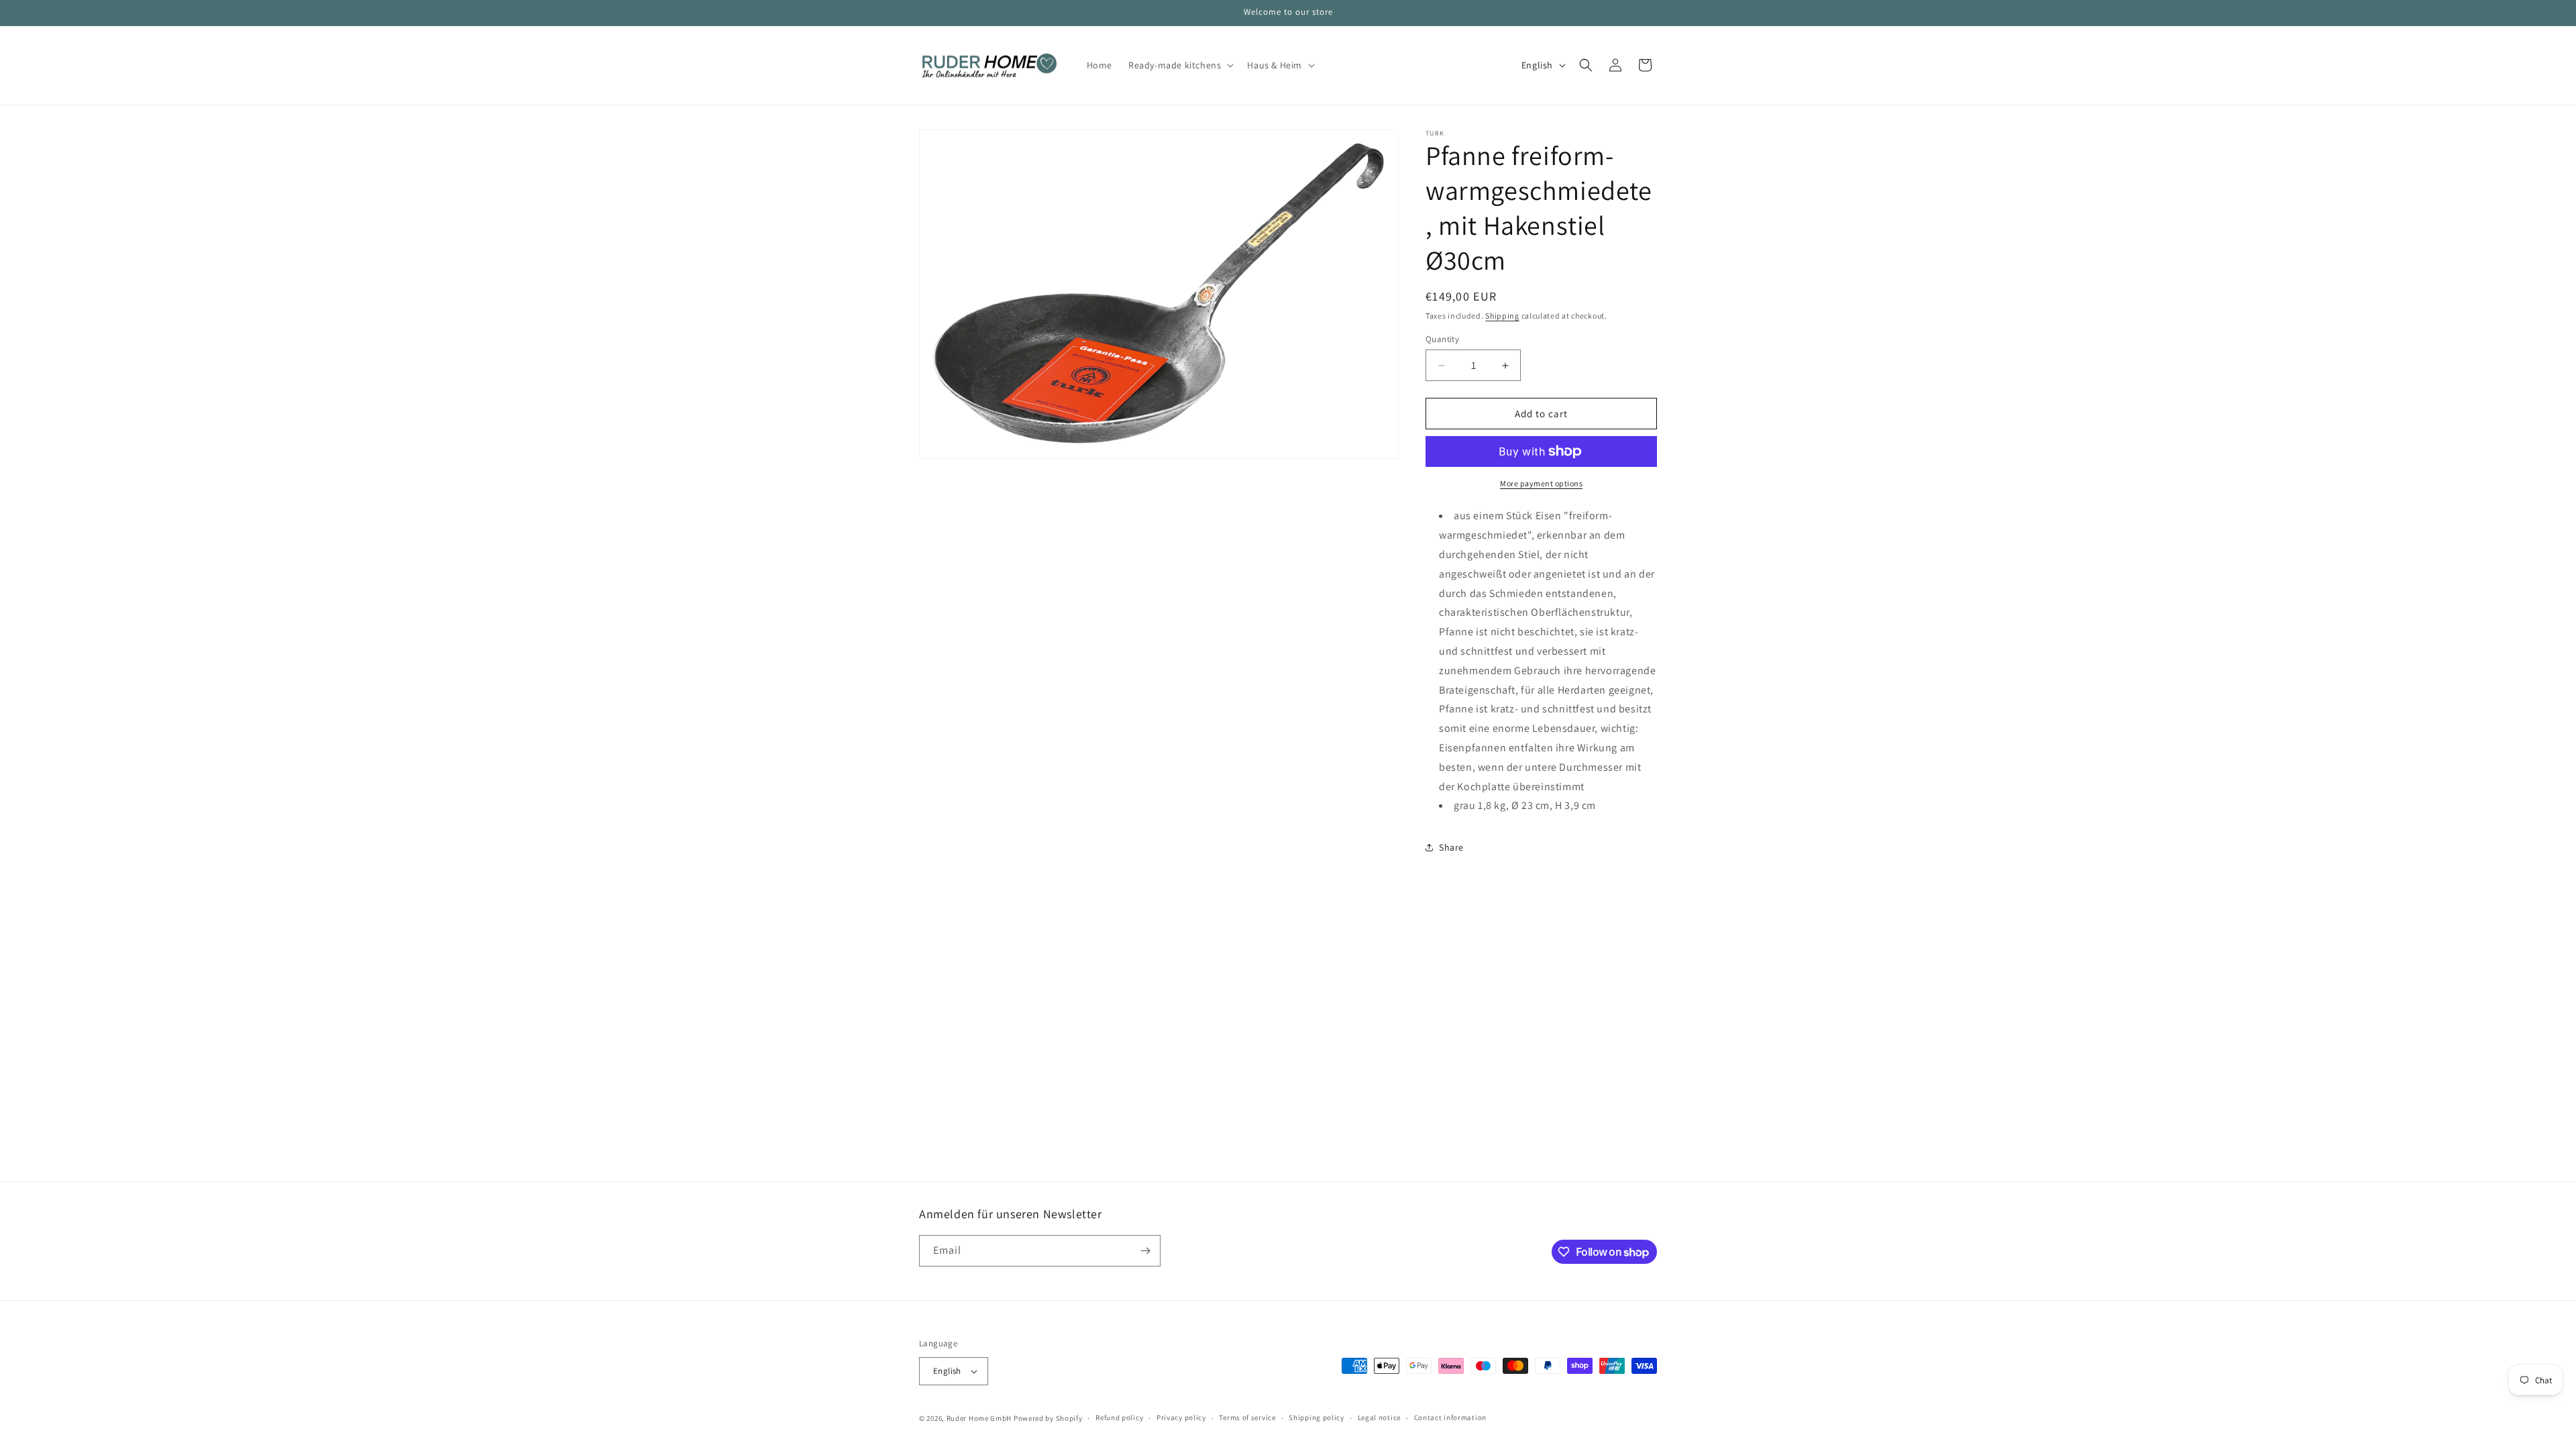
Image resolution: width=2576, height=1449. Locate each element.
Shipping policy (1317, 1417)
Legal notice (1379, 1417)
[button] (1180, 65)
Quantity (1442, 339)
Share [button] (1451, 847)
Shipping (1502, 316)
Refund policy (1119, 1417)
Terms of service (1247, 1417)
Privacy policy (1181, 1417)
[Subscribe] (1145, 1251)
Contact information (1450, 1417)
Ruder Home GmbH (979, 1418)
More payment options (1541, 483)
